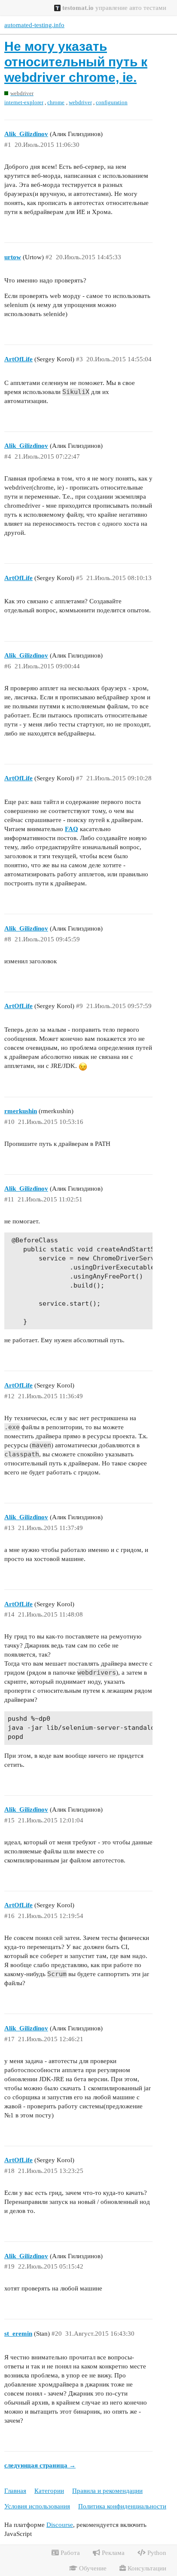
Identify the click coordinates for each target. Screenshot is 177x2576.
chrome (56, 102)
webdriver (80, 102)
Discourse (60, 2525)
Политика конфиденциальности (122, 2506)
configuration (112, 102)
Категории (49, 2491)
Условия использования (37, 2506)
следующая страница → (40, 2465)
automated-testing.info (34, 25)
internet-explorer (24, 102)
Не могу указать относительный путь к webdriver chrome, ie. (76, 62)
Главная (15, 2491)
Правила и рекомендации (107, 2491)
